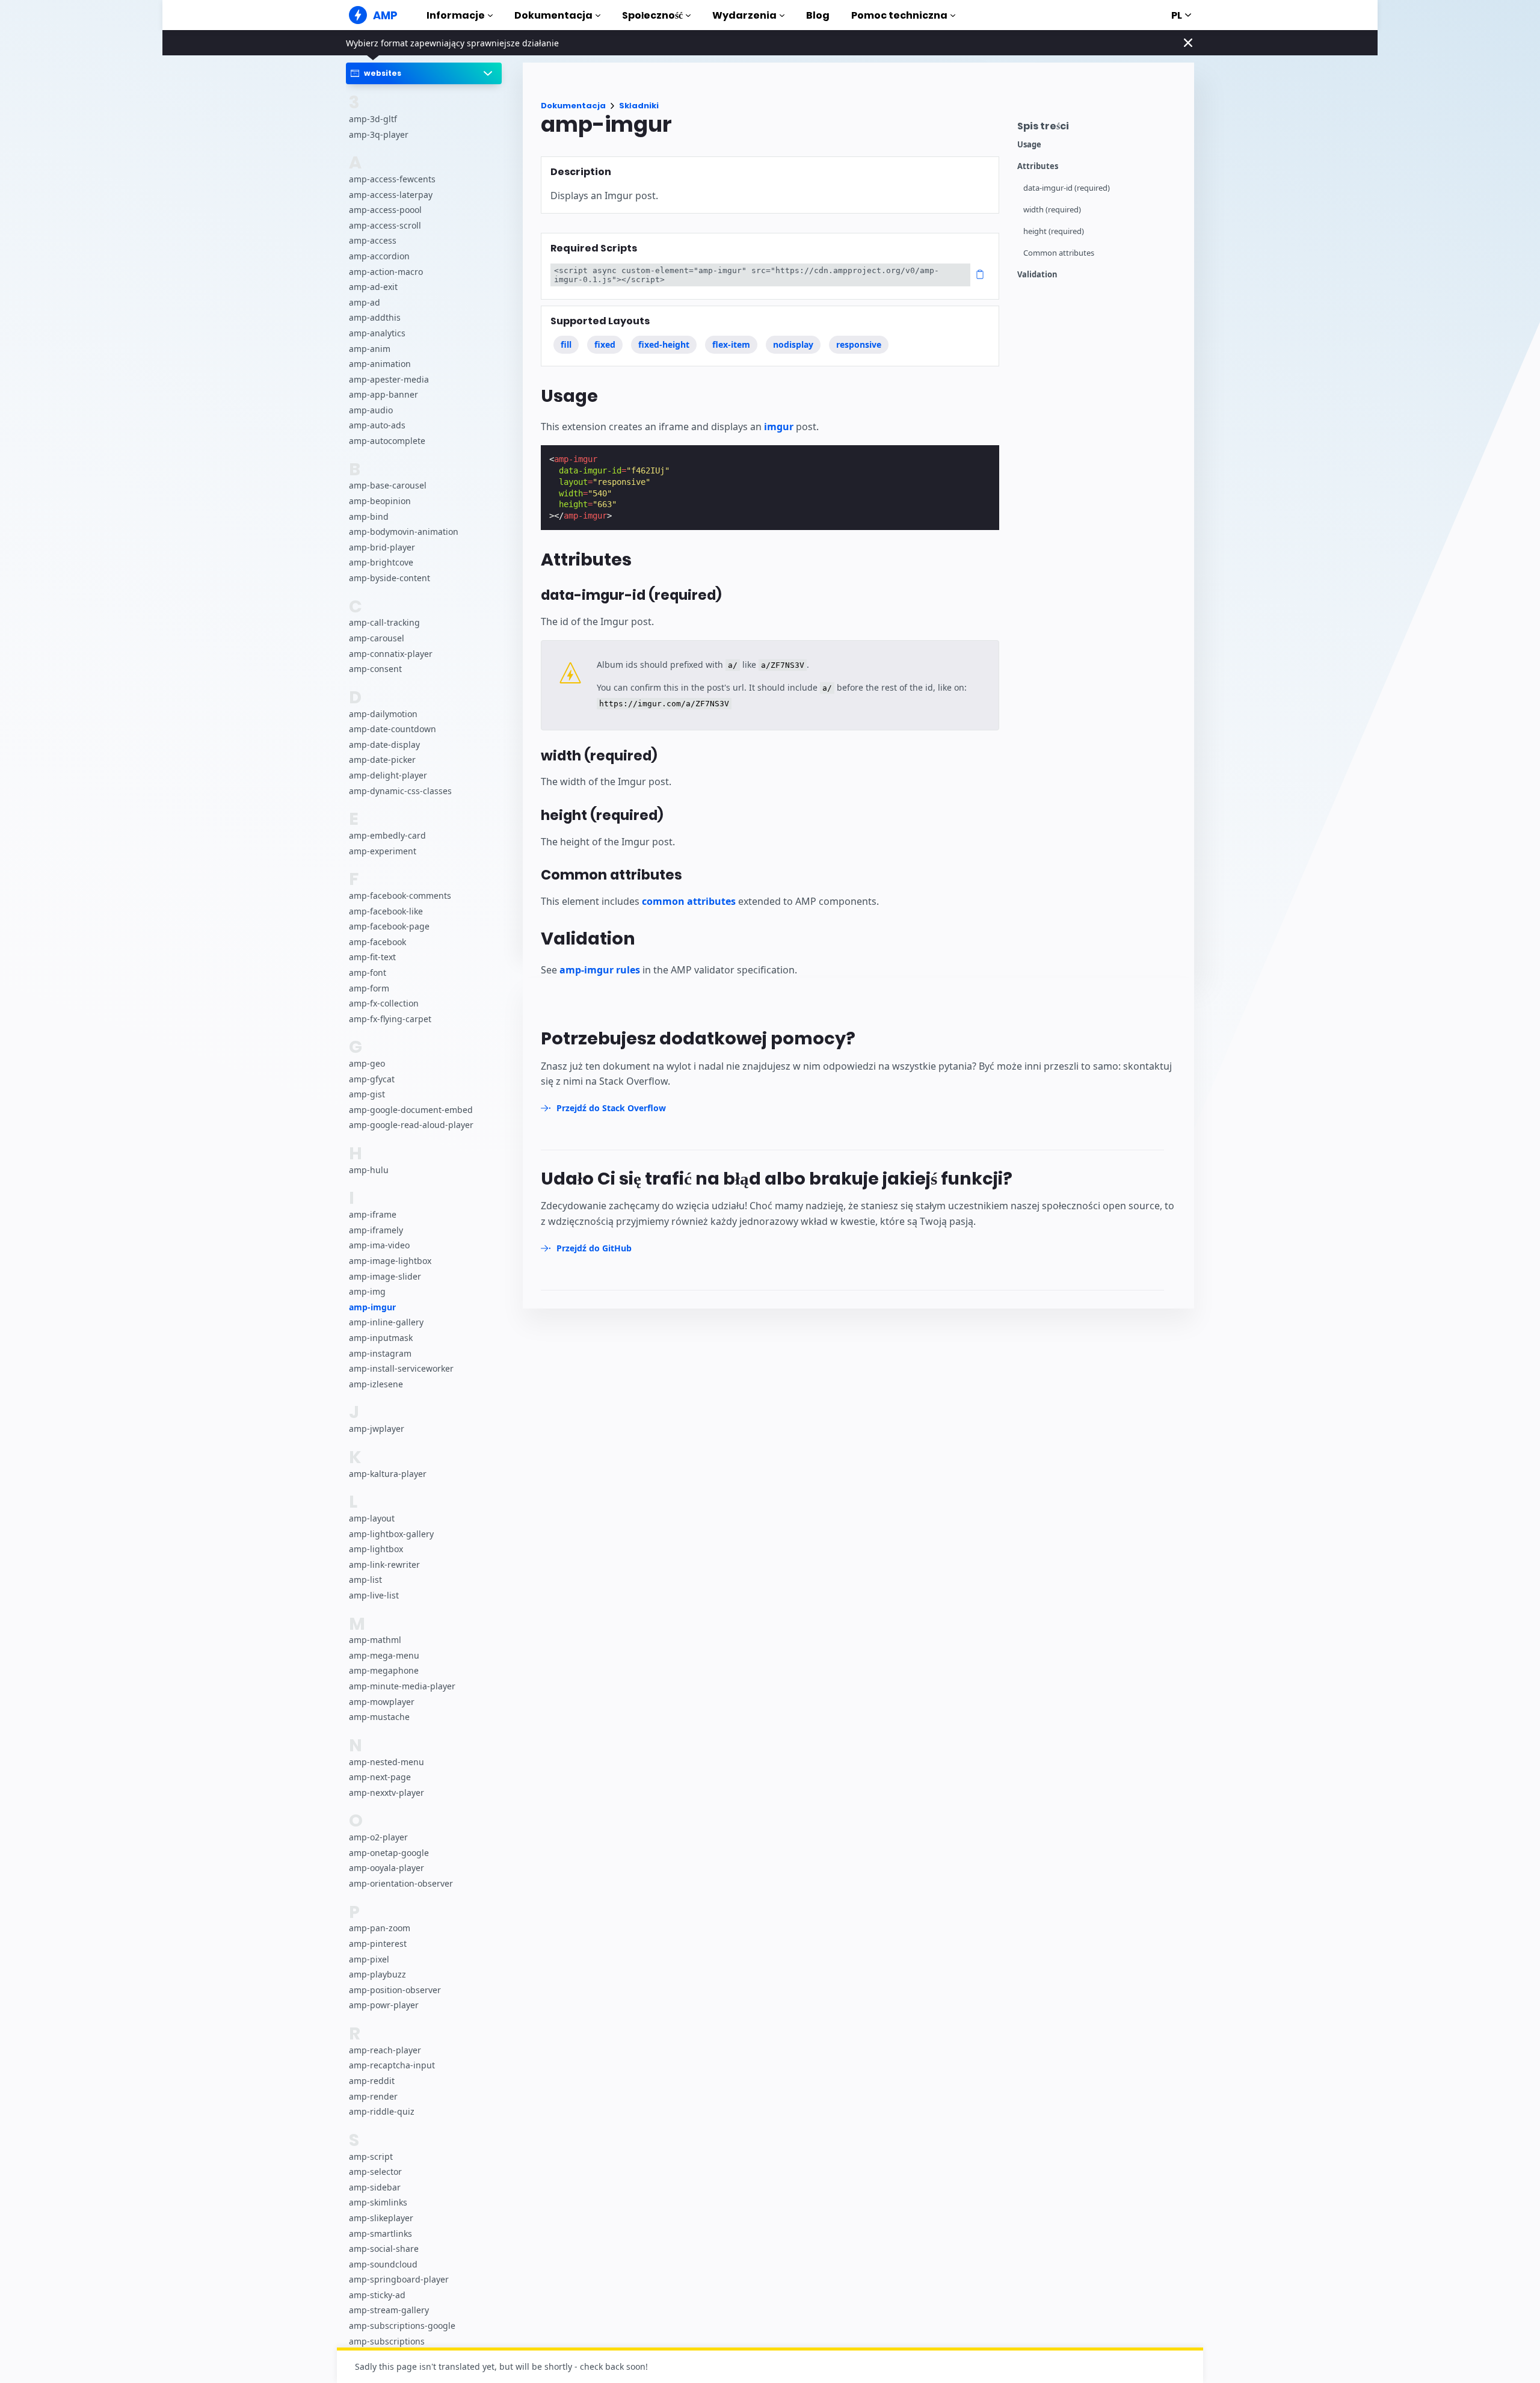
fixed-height (664, 344)
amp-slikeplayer (381, 2218)
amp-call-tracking (384, 623)
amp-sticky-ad (377, 2295)
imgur (779, 427)
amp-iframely (376, 1230)
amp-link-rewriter (384, 1565)
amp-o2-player (378, 1838)
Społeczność (652, 15)
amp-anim (370, 349)
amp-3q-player (379, 134)
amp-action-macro (386, 272)
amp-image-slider (385, 1276)
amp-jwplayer (377, 1429)
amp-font (368, 973)
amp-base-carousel (388, 486)
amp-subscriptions (387, 2341)
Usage (1029, 145)
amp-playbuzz (377, 1975)
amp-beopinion (380, 501)
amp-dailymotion (383, 714)
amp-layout (372, 1518)
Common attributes (1059, 253)
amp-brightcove (381, 563)
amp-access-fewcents (392, 179)
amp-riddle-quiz (382, 2112)
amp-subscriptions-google (402, 2326)
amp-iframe (373, 1215)
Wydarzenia (744, 15)
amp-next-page (380, 1777)
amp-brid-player (382, 547)
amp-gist (367, 1095)
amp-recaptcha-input (392, 2066)
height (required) (1054, 231)
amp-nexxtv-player (387, 1793)
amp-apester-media (389, 379)
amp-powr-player (384, 2005)
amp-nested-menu (387, 1762)
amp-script (371, 2156)
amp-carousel (377, 638)
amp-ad (365, 302)
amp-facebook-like (386, 911)
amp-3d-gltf (373, 119)
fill (566, 344)
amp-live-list (374, 1595)
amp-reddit (372, 2081)
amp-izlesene (376, 1384)
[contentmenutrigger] (1100, 129)
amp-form (369, 988)
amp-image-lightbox (390, 1261)
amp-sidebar (375, 2187)
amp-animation (380, 364)
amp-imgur (372, 1307)
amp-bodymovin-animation (404, 532)
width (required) (1052, 210)
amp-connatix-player (391, 654)
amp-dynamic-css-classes (400, 791)
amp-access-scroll (385, 225)
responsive (859, 344)
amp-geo (367, 1063)
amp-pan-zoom (380, 1928)
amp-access (373, 241)
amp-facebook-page (389, 927)
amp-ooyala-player (387, 1868)
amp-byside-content (390, 578)
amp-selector (375, 2172)
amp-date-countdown (393, 729)
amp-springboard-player (399, 2280)
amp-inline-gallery (386, 1323)
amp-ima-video (379, 1246)
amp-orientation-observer (401, 1883)
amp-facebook (377, 942)
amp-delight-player (388, 775)
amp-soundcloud (383, 2264)
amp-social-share (384, 2249)
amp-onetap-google (389, 1853)
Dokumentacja (553, 15)
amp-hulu (369, 1170)
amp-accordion (379, 256)
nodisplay (793, 344)
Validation (1037, 275)
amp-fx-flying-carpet (390, 1019)
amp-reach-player (385, 2050)
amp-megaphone (384, 1671)
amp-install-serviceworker (401, 1369)
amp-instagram (380, 1353)
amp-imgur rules (600, 970)
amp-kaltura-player (388, 1474)
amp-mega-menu (384, 1655)
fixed (605, 344)
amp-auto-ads (377, 426)
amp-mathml (375, 1640)
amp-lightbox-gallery (391, 1534)
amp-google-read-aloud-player (411, 1125)
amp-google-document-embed (411, 1110)
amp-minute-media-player (402, 1686)
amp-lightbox (376, 1549)
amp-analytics (377, 333)
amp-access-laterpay (391, 195)
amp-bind (369, 516)
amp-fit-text (372, 957)
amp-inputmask (381, 1338)
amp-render (373, 2096)
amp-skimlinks (378, 2203)
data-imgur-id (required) (1067, 188)
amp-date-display (384, 744)
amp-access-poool (385, 210)
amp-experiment (383, 851)
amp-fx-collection (384, 1003)
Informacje (456, 15)
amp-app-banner (383, 395)
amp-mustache (379, 1717)
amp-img (367, 1292)
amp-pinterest (378, 1944)
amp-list (365, 1580)
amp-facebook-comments (400, 896)
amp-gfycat (372, 1079)
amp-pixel (369, 1959)
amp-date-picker (382, 760)
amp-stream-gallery (389, 2311)
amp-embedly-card (387, 835)
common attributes (689, 901)
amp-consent (375, 669)
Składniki (639, 106)
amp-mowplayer (382, 1702)
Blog (818, 15)
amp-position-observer (395, 1990)
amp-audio (371, 410)
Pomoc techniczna (899, 15)
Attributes (1038, 166)
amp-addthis (375, 318)
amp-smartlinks (380, 2233)
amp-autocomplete (387, 441)
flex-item (731, 344)
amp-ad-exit (373, 287)
